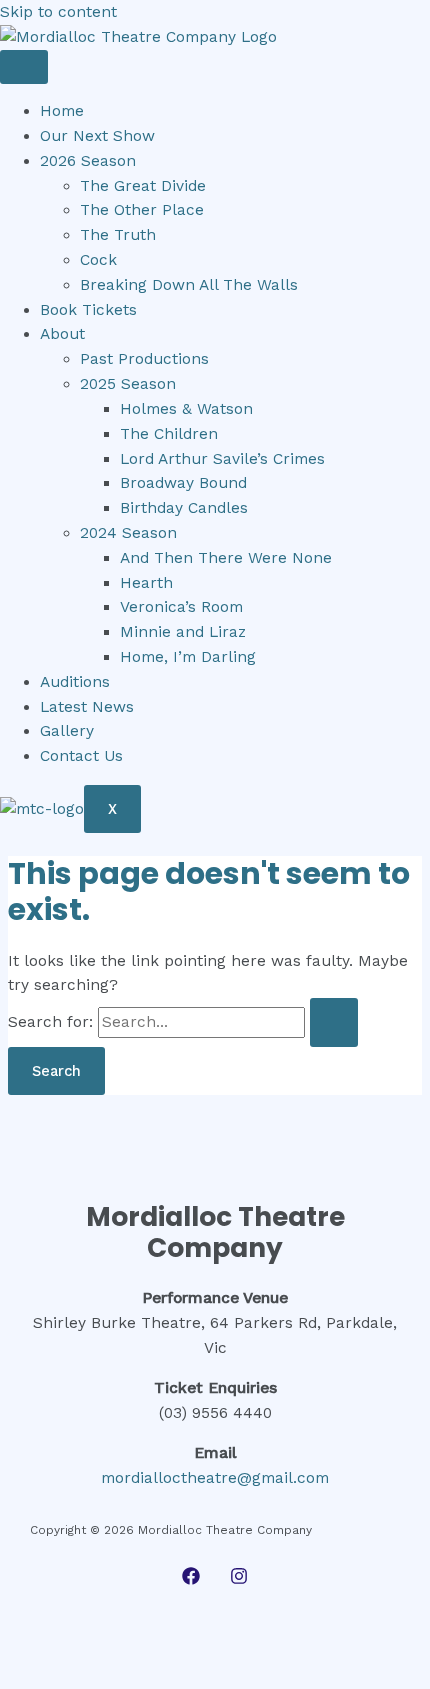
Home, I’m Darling (188, 657)
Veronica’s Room (181, 607)
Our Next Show (97, 136)
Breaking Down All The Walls (189, 285)
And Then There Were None (226, 558)
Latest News (87, 707)
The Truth (118, 235)
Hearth (146, 583)
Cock (98, 260)
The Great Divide (143, 186)
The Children (169, 434)
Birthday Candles (184, 508)
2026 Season (88, 161)
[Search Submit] (334, 1022)
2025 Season (128, 384)
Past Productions (144, 359)
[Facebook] (191, 1580)
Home (62, 111)
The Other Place (142, 210)
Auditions (75, 682)
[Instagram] (239, 1580)
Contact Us (81, 756)
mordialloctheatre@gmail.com (215, 1478)
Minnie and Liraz (183, 632)
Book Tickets (88, 310)
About (62, 334)
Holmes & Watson (186, 409)
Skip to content (58, 12)
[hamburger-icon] (24, 67)
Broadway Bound (183, 483)
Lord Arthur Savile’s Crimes (222, 459)
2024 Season (128, 533)
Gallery (67, 731)
